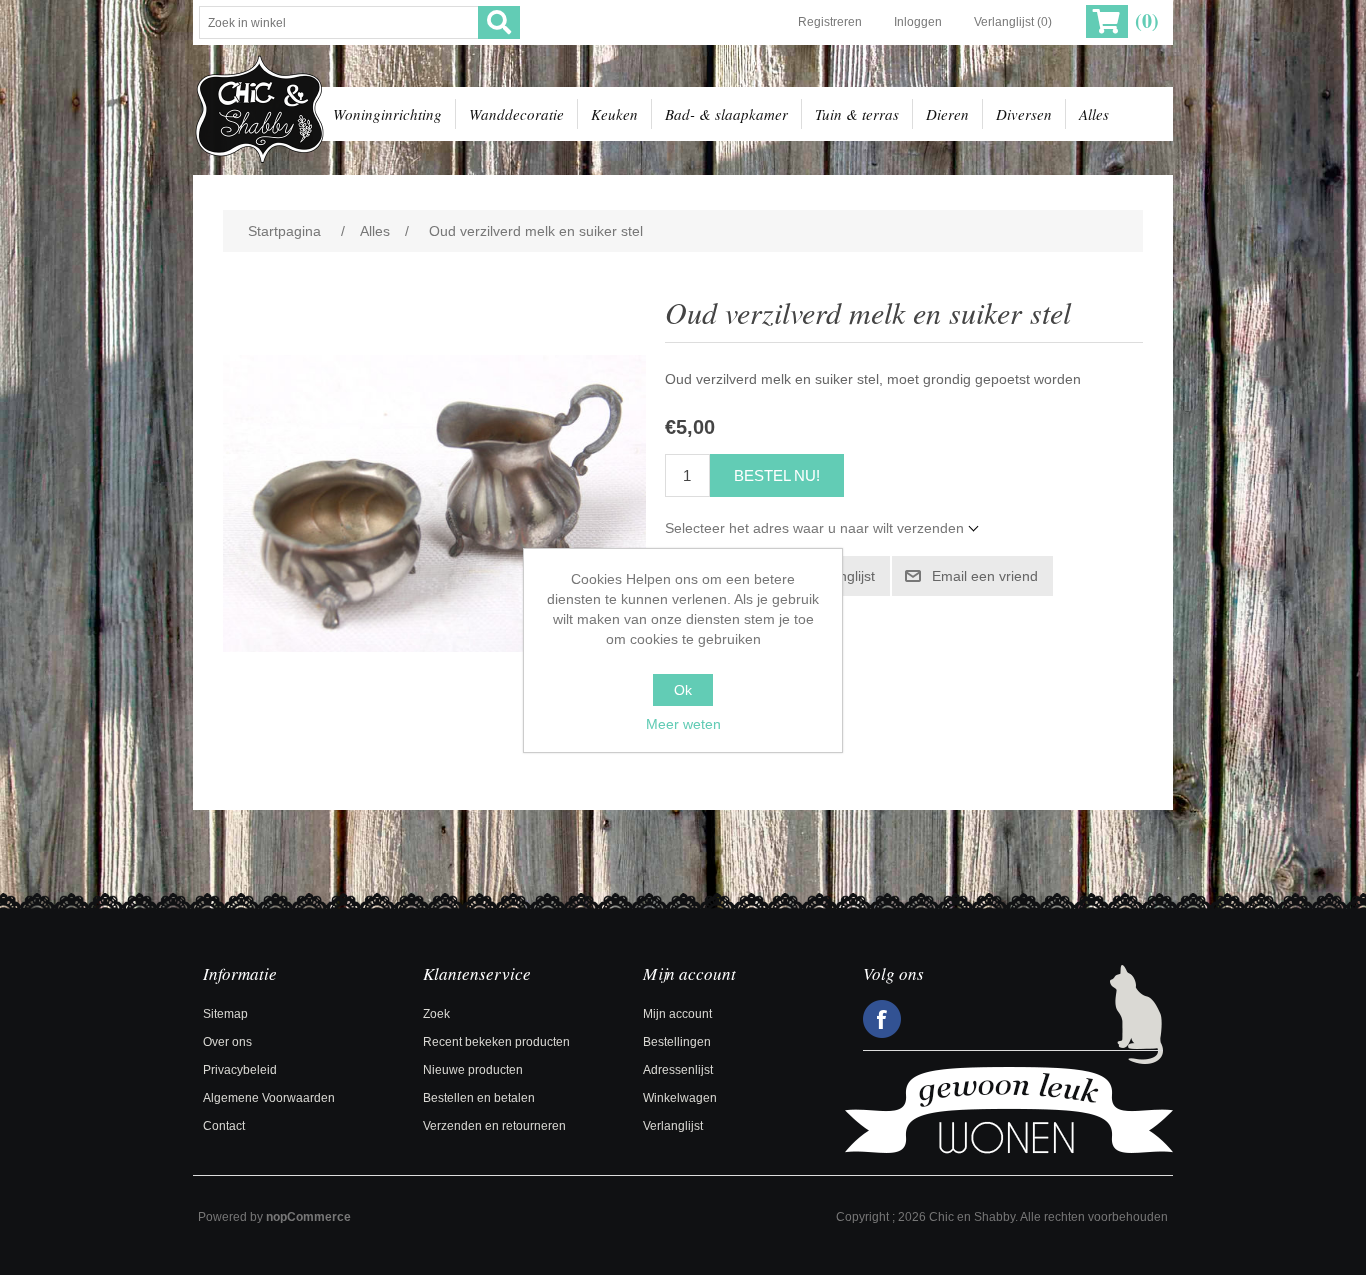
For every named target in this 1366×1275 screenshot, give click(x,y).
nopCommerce (308, 1217)
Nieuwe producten (473, 1070)
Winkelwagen (680, 1098)
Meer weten (683, 724)
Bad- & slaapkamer (726, 114)
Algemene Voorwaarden (269, 1098)
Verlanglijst (673, 1126)
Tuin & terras (857, 114)
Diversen (1024, 114)
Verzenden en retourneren (494, 1126)
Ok (683, 690)
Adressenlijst (678, 1070)
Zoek (436, 1014)
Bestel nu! (777, 475)
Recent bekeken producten (496, 1042)
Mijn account (677, 1014)
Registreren (830, 22)
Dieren (947, 114)
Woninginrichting (387, 114)
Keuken (614, 114)
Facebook (882, 1019)
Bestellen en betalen (479, 1098)
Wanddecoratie (516, 114)
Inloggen (918, 22)
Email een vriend (985, 576)
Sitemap (225, 1014)
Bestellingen (677, 1042)
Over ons (227, 1042)
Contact (224, 1126)
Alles (1094, 114)
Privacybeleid (240, 1070)
